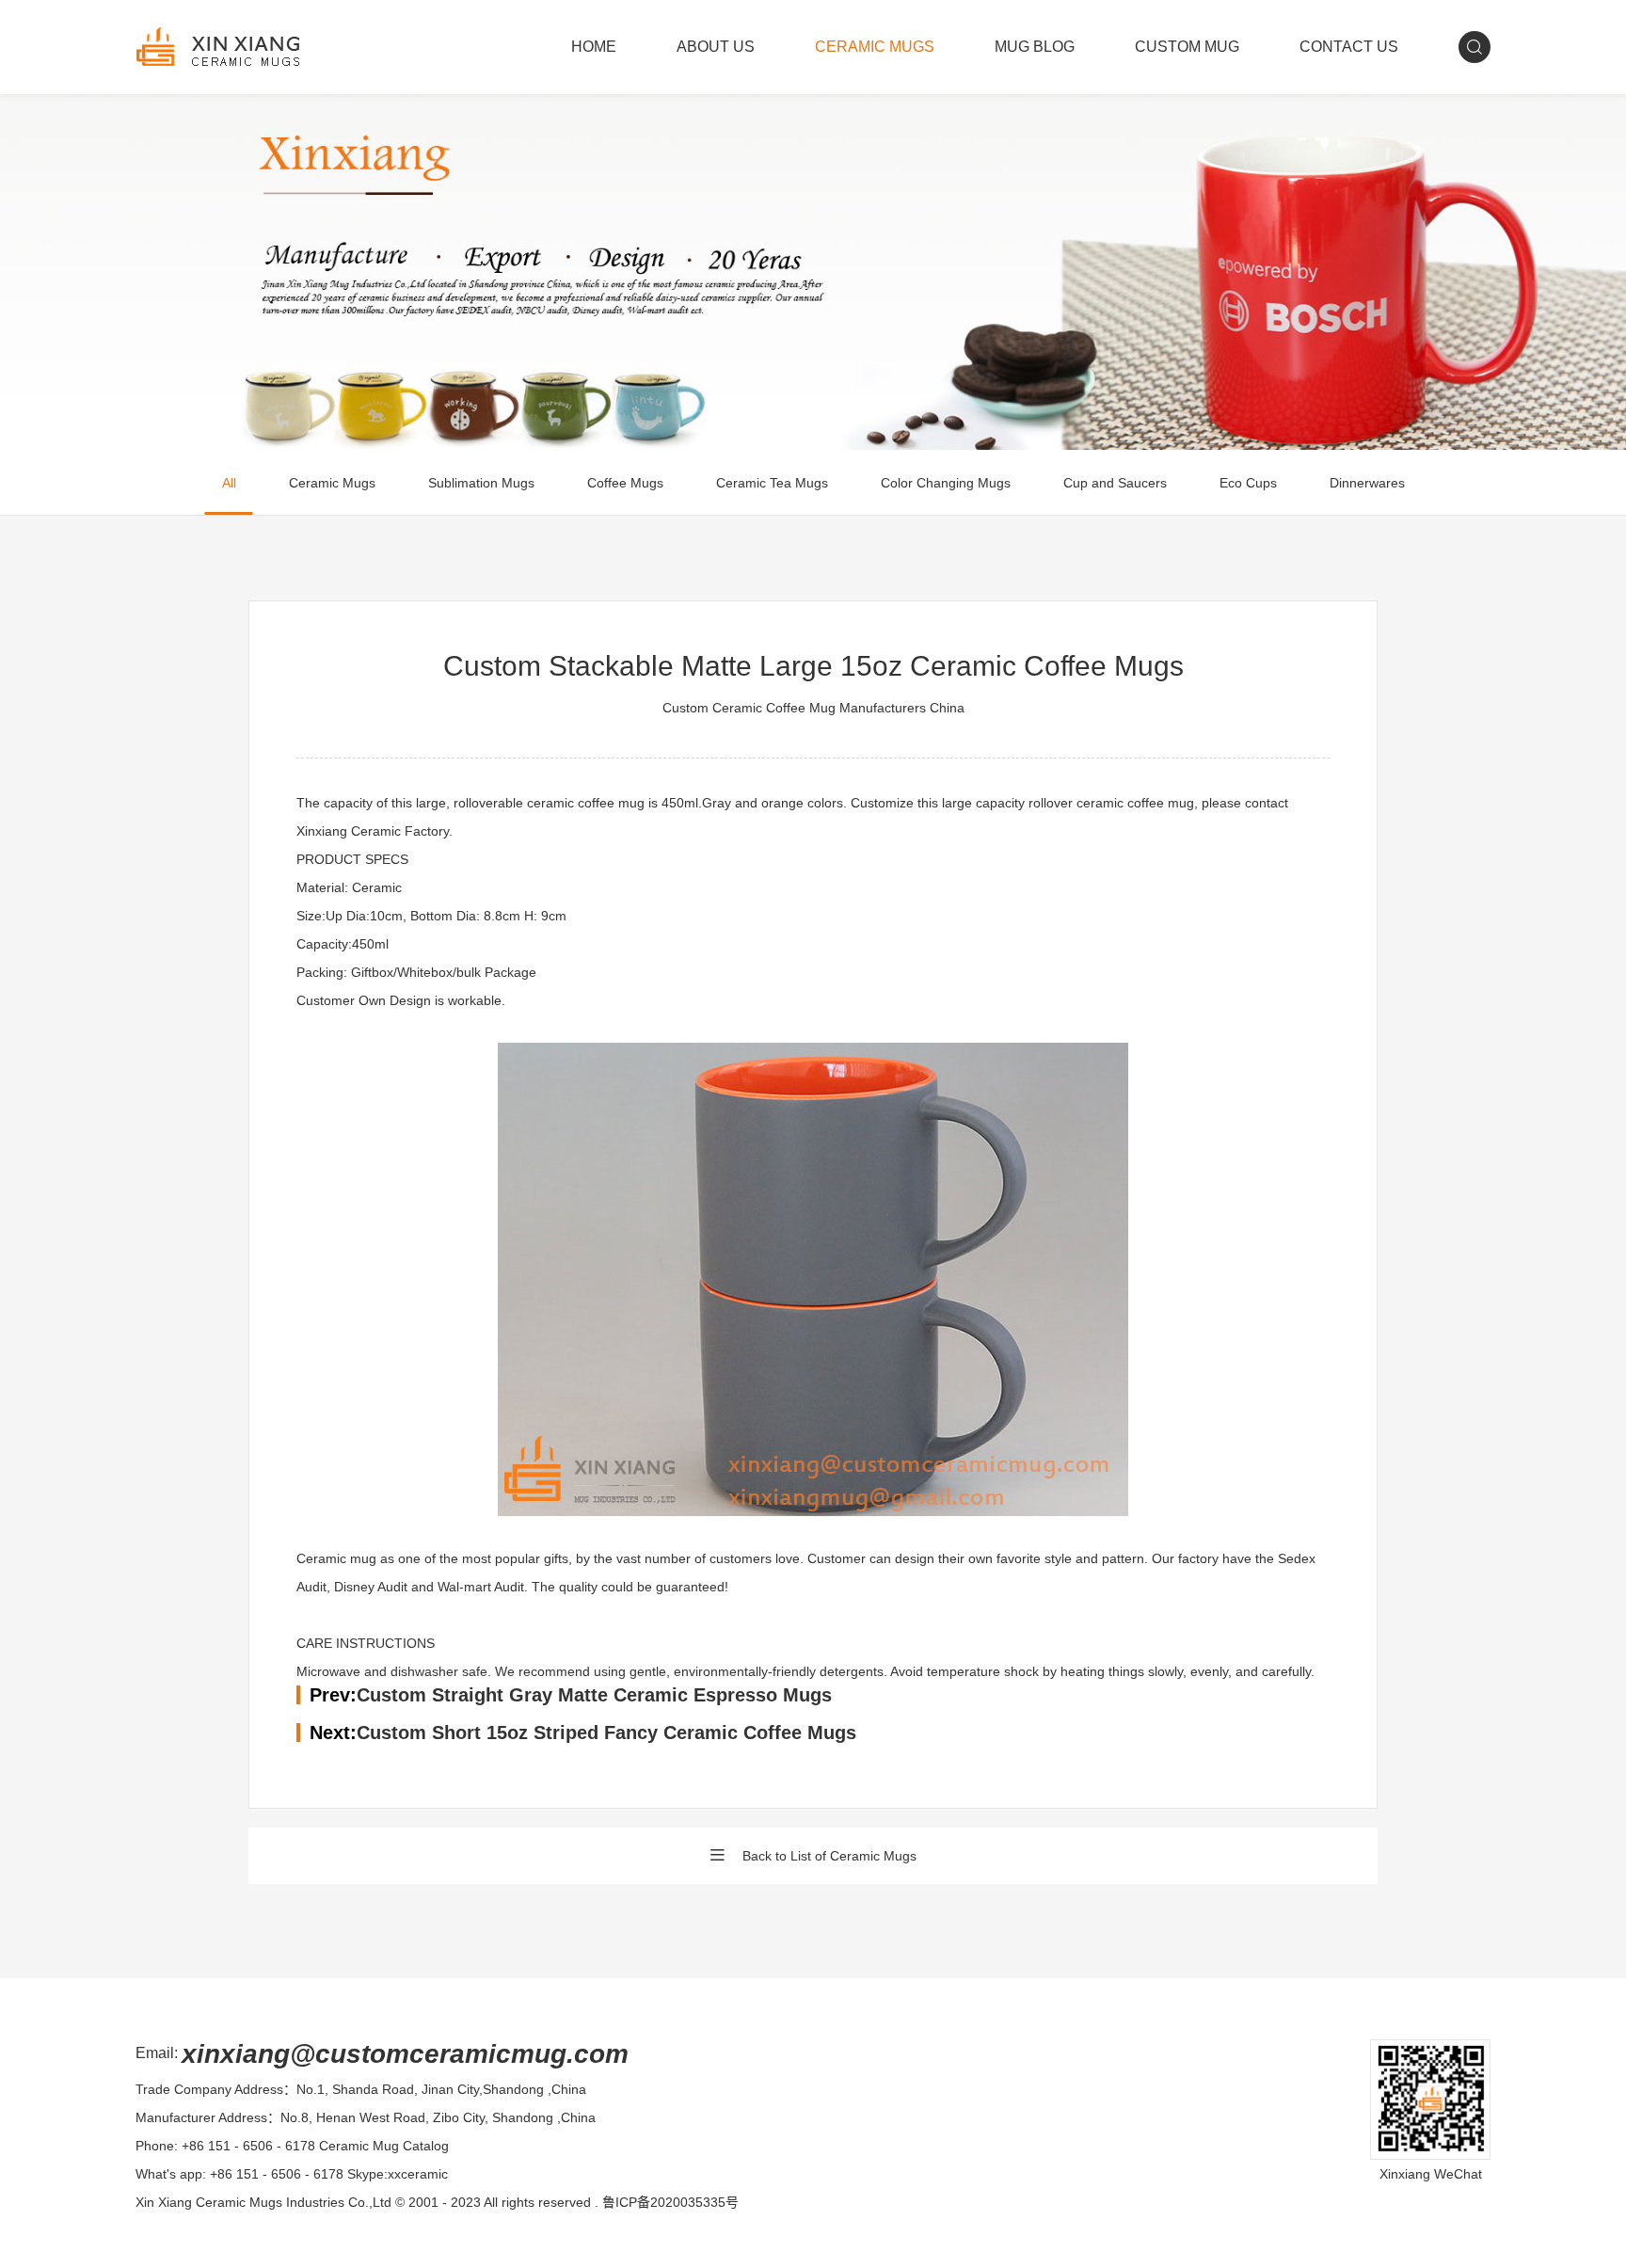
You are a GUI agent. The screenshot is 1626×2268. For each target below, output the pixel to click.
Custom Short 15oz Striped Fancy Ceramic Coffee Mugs (606, 1733)
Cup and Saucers (1115, 483)
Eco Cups (1248, 483)
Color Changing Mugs (946, 483)
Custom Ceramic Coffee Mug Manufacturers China (813, 708)
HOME (594, 47)
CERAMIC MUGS (875, 47)
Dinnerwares (1367, 483)
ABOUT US (716, 47)
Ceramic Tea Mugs (772, 483)
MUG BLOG (1035, 47)
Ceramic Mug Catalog (384, 2146)
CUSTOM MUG (1187, 47)
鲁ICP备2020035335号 (670, 2202)
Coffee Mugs (625, 483)
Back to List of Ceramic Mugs (829, 1856)
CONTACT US (1349, 47)
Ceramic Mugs (332, 483)
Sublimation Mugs (481, 483)
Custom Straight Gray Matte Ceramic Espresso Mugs (594, 1695)
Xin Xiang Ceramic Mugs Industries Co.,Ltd (263, 2202)
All (229, 483)
